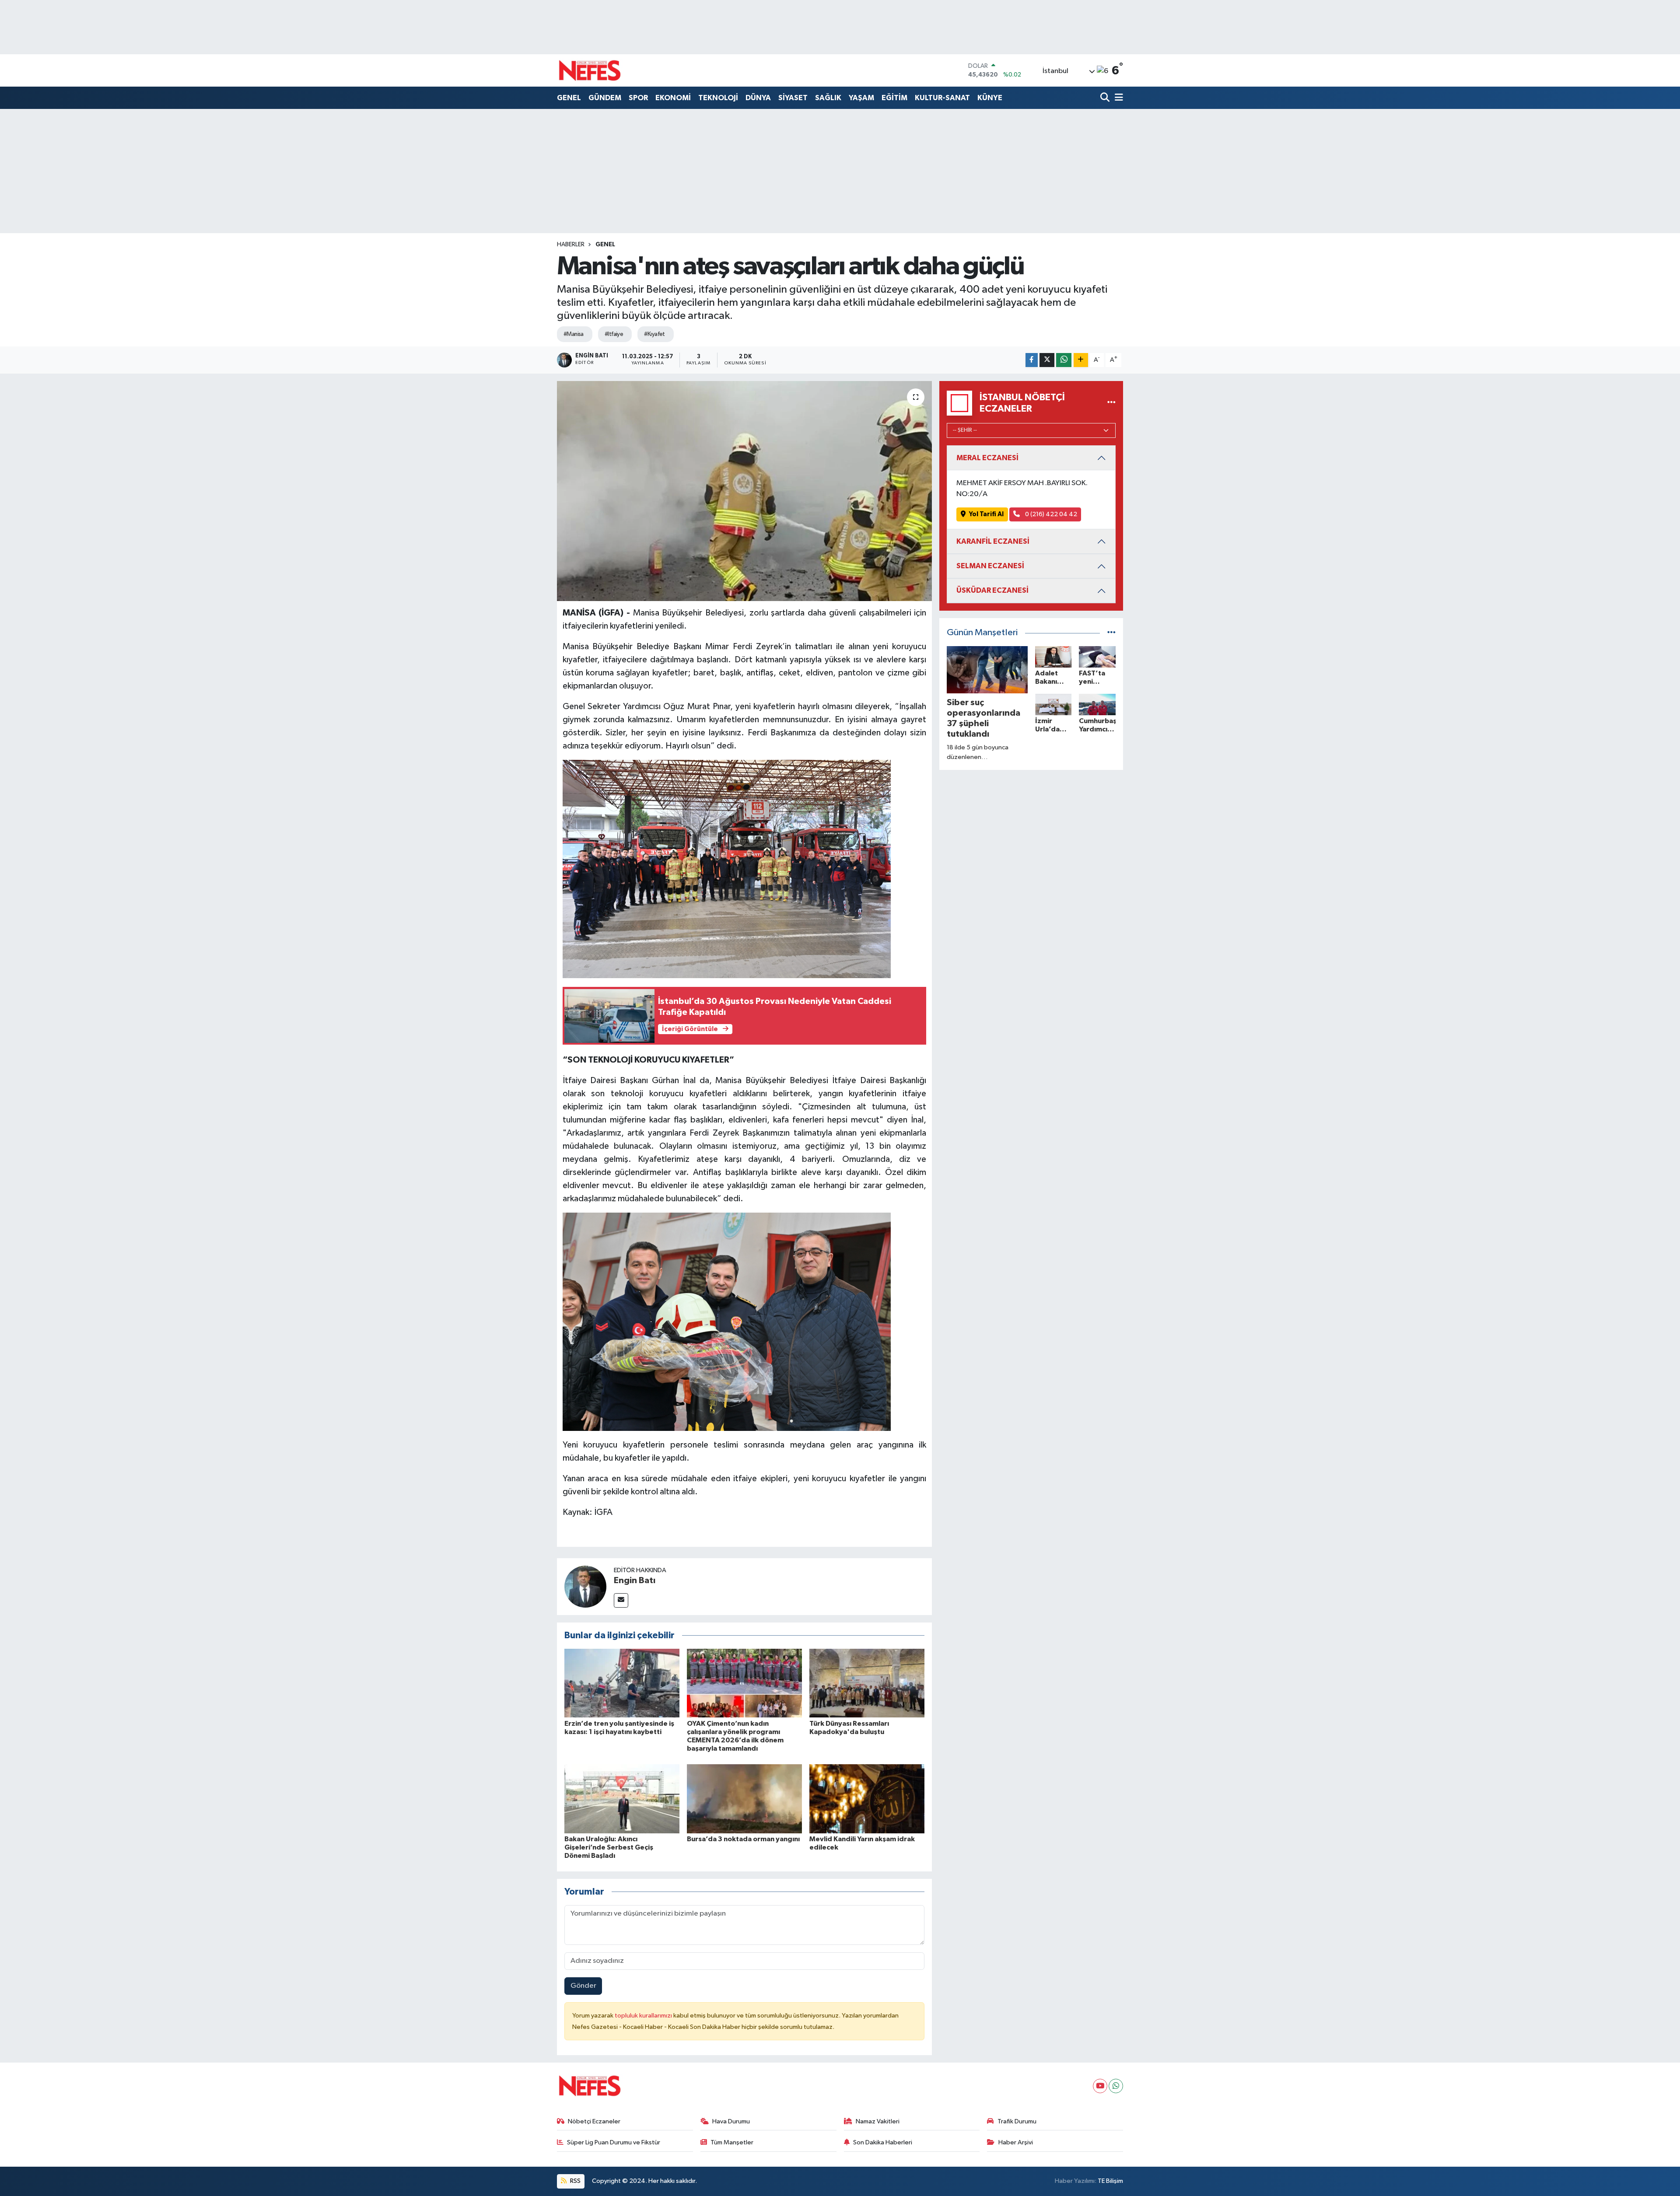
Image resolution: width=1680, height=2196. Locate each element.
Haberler (571, 245)
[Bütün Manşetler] (1111, 633)
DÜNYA (758, 98)
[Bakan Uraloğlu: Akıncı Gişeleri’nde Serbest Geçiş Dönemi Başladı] (622, 1799)
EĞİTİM (894, 98)
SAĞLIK (828, 98)
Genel (605, 245)
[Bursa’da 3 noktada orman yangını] (744, 1799)
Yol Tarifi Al (986, 514)
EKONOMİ (673, 98)
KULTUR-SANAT (942, 98)
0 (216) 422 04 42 (1050, 514)
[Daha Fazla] (1081, 360)
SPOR (638, 98)
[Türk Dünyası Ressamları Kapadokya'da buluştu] (867, 1683)
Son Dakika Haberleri (883, 2142)
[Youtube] (1100, 2086)
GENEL (569, 98)
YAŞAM (861, 98)
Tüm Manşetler (732, 2142)
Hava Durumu (731, 2121)
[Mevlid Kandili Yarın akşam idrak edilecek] (867, 1799)
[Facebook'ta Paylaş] (1032, 360)
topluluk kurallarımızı (644, 2016)
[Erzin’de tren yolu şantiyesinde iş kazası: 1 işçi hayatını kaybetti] (622, 1683)
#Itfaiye (614, 334)
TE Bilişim (1110, 2181)
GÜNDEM (605, 98)
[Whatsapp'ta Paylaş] (1064, 360)
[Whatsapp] (1116, 2086)
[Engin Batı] (585, 1586)
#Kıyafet (654, 334)
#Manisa (574, 334)
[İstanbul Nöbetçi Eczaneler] (1111, 403)
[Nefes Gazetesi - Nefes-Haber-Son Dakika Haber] (590, 70)
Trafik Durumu (1017, 2121)
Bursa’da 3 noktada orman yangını (743, 1839)
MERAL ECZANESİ (987, 458)
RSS (575, 2181)
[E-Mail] (621, 1600)
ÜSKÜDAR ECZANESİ (992, 590)
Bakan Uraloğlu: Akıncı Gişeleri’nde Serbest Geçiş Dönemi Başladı (609, 1847)
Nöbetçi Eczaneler (594, 2121)
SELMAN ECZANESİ (990, 566)
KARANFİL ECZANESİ (993, 541)
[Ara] (1106, 98)
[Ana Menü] (1117, 98)
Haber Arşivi (1016, 2142)
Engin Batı (635, 1581)
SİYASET (793, 98)
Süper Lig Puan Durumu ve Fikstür (614, 2142)
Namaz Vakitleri (878, 2121)
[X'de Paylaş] (1047, 360)
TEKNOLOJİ (718, 98)
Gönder (583, 1986)
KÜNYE (990, 98)
